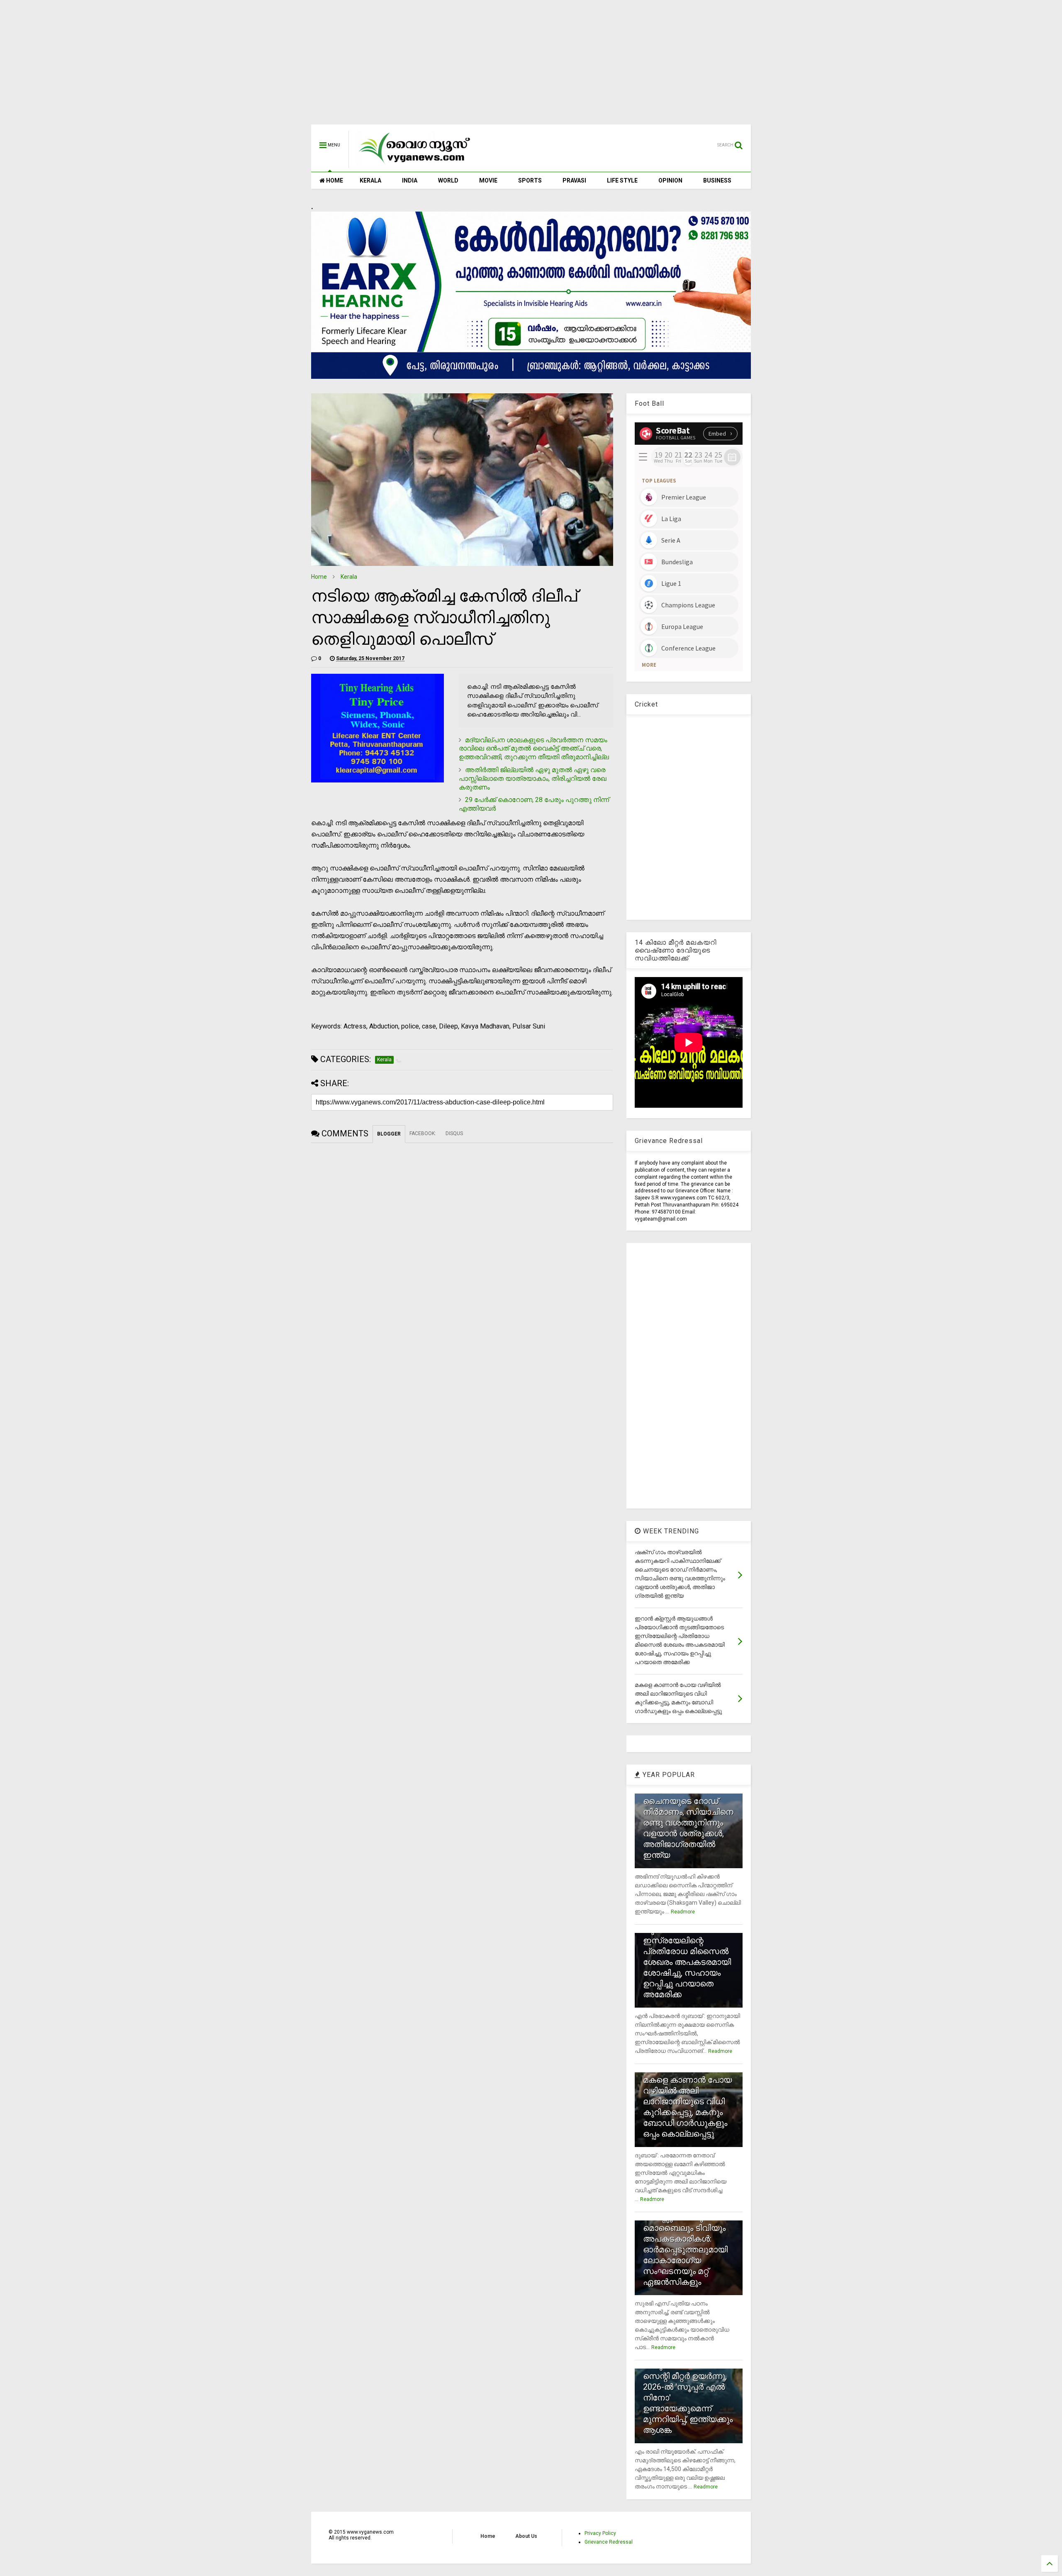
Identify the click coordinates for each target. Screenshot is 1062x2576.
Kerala (349, 577)
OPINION (670, 180)
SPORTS (530, 180)
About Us (526, 2536)
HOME (334, 180)
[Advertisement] (531, 66)
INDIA (410, 180)
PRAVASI (574, 180)
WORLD (448, 180)
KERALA (370, 180)
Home (319, 577)
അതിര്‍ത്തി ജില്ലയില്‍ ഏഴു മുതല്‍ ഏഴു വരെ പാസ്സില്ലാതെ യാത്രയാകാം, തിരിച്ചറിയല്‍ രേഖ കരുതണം (533, 779)
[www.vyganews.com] (415, 164)
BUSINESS (717, 180)
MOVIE (488, 180)
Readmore (683, 1912)
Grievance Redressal (609, 2542)
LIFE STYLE (622, 180)
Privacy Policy (600, 2533)
